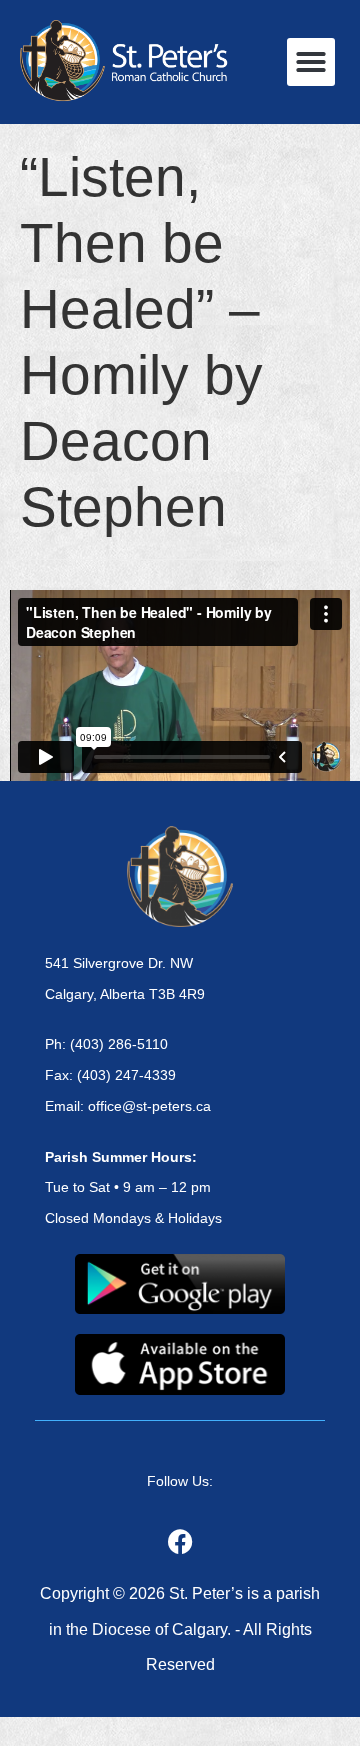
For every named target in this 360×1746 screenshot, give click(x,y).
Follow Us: (180, 1481)
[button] (311, 62)
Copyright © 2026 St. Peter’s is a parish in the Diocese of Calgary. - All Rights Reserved (180, 1628)
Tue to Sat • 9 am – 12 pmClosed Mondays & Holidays (133, 1188)
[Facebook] (180, 1541)
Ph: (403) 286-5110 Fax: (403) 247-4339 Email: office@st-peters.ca (128, 1075)
